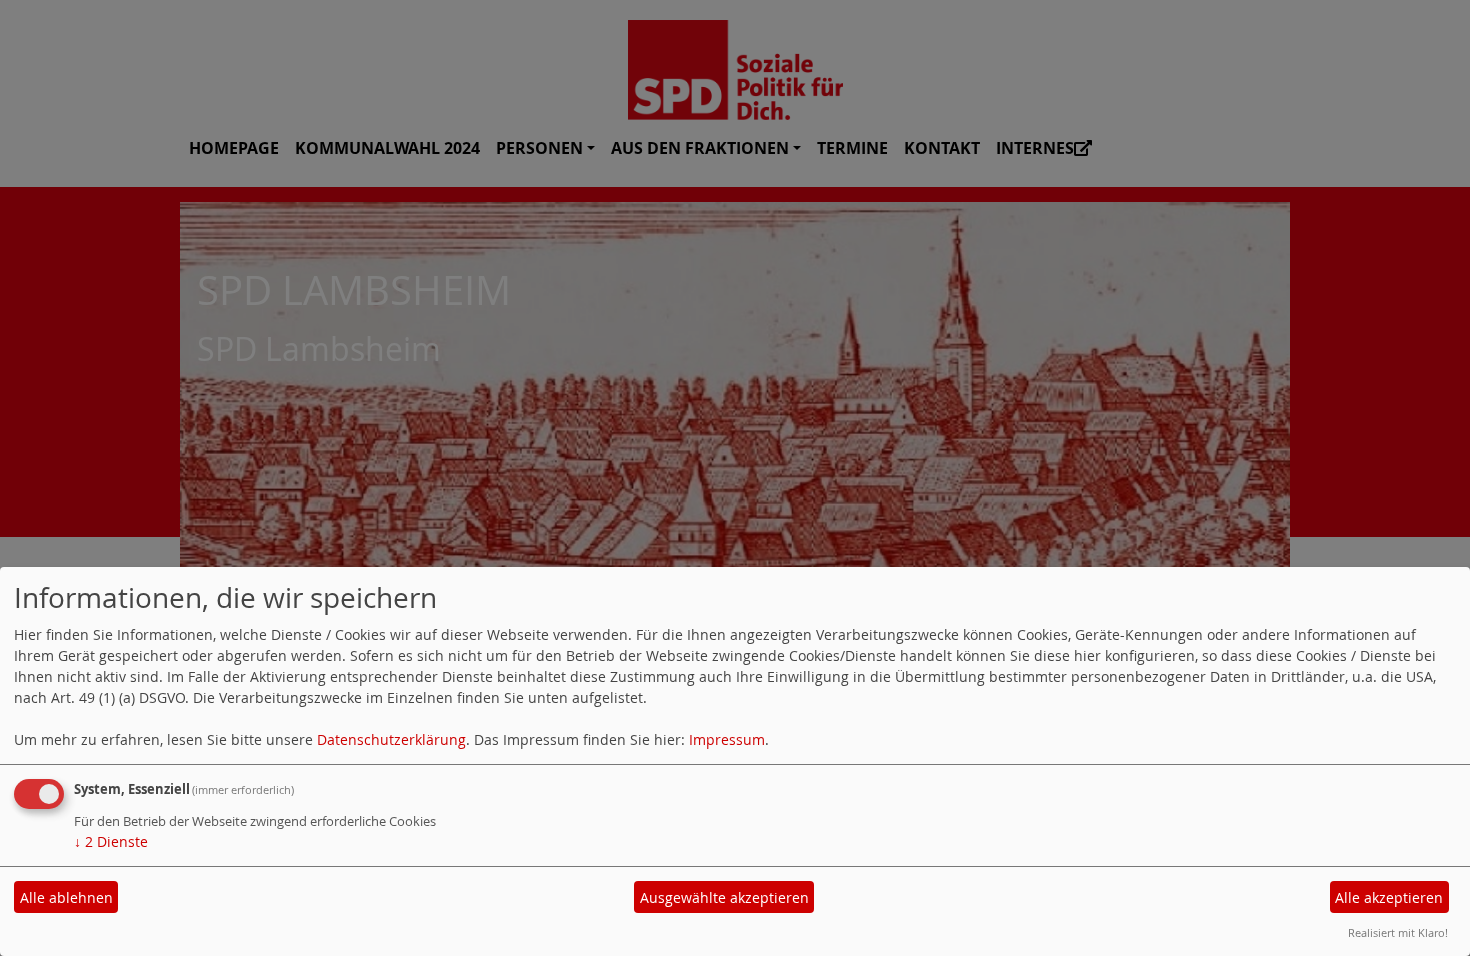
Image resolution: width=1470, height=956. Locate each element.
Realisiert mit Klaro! (1398, 932)
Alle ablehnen (66, 897)
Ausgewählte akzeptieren (724, 897)
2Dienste (111, 841)
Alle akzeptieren (1389, 897)
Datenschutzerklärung (391, 739)
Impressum (727, 739)
